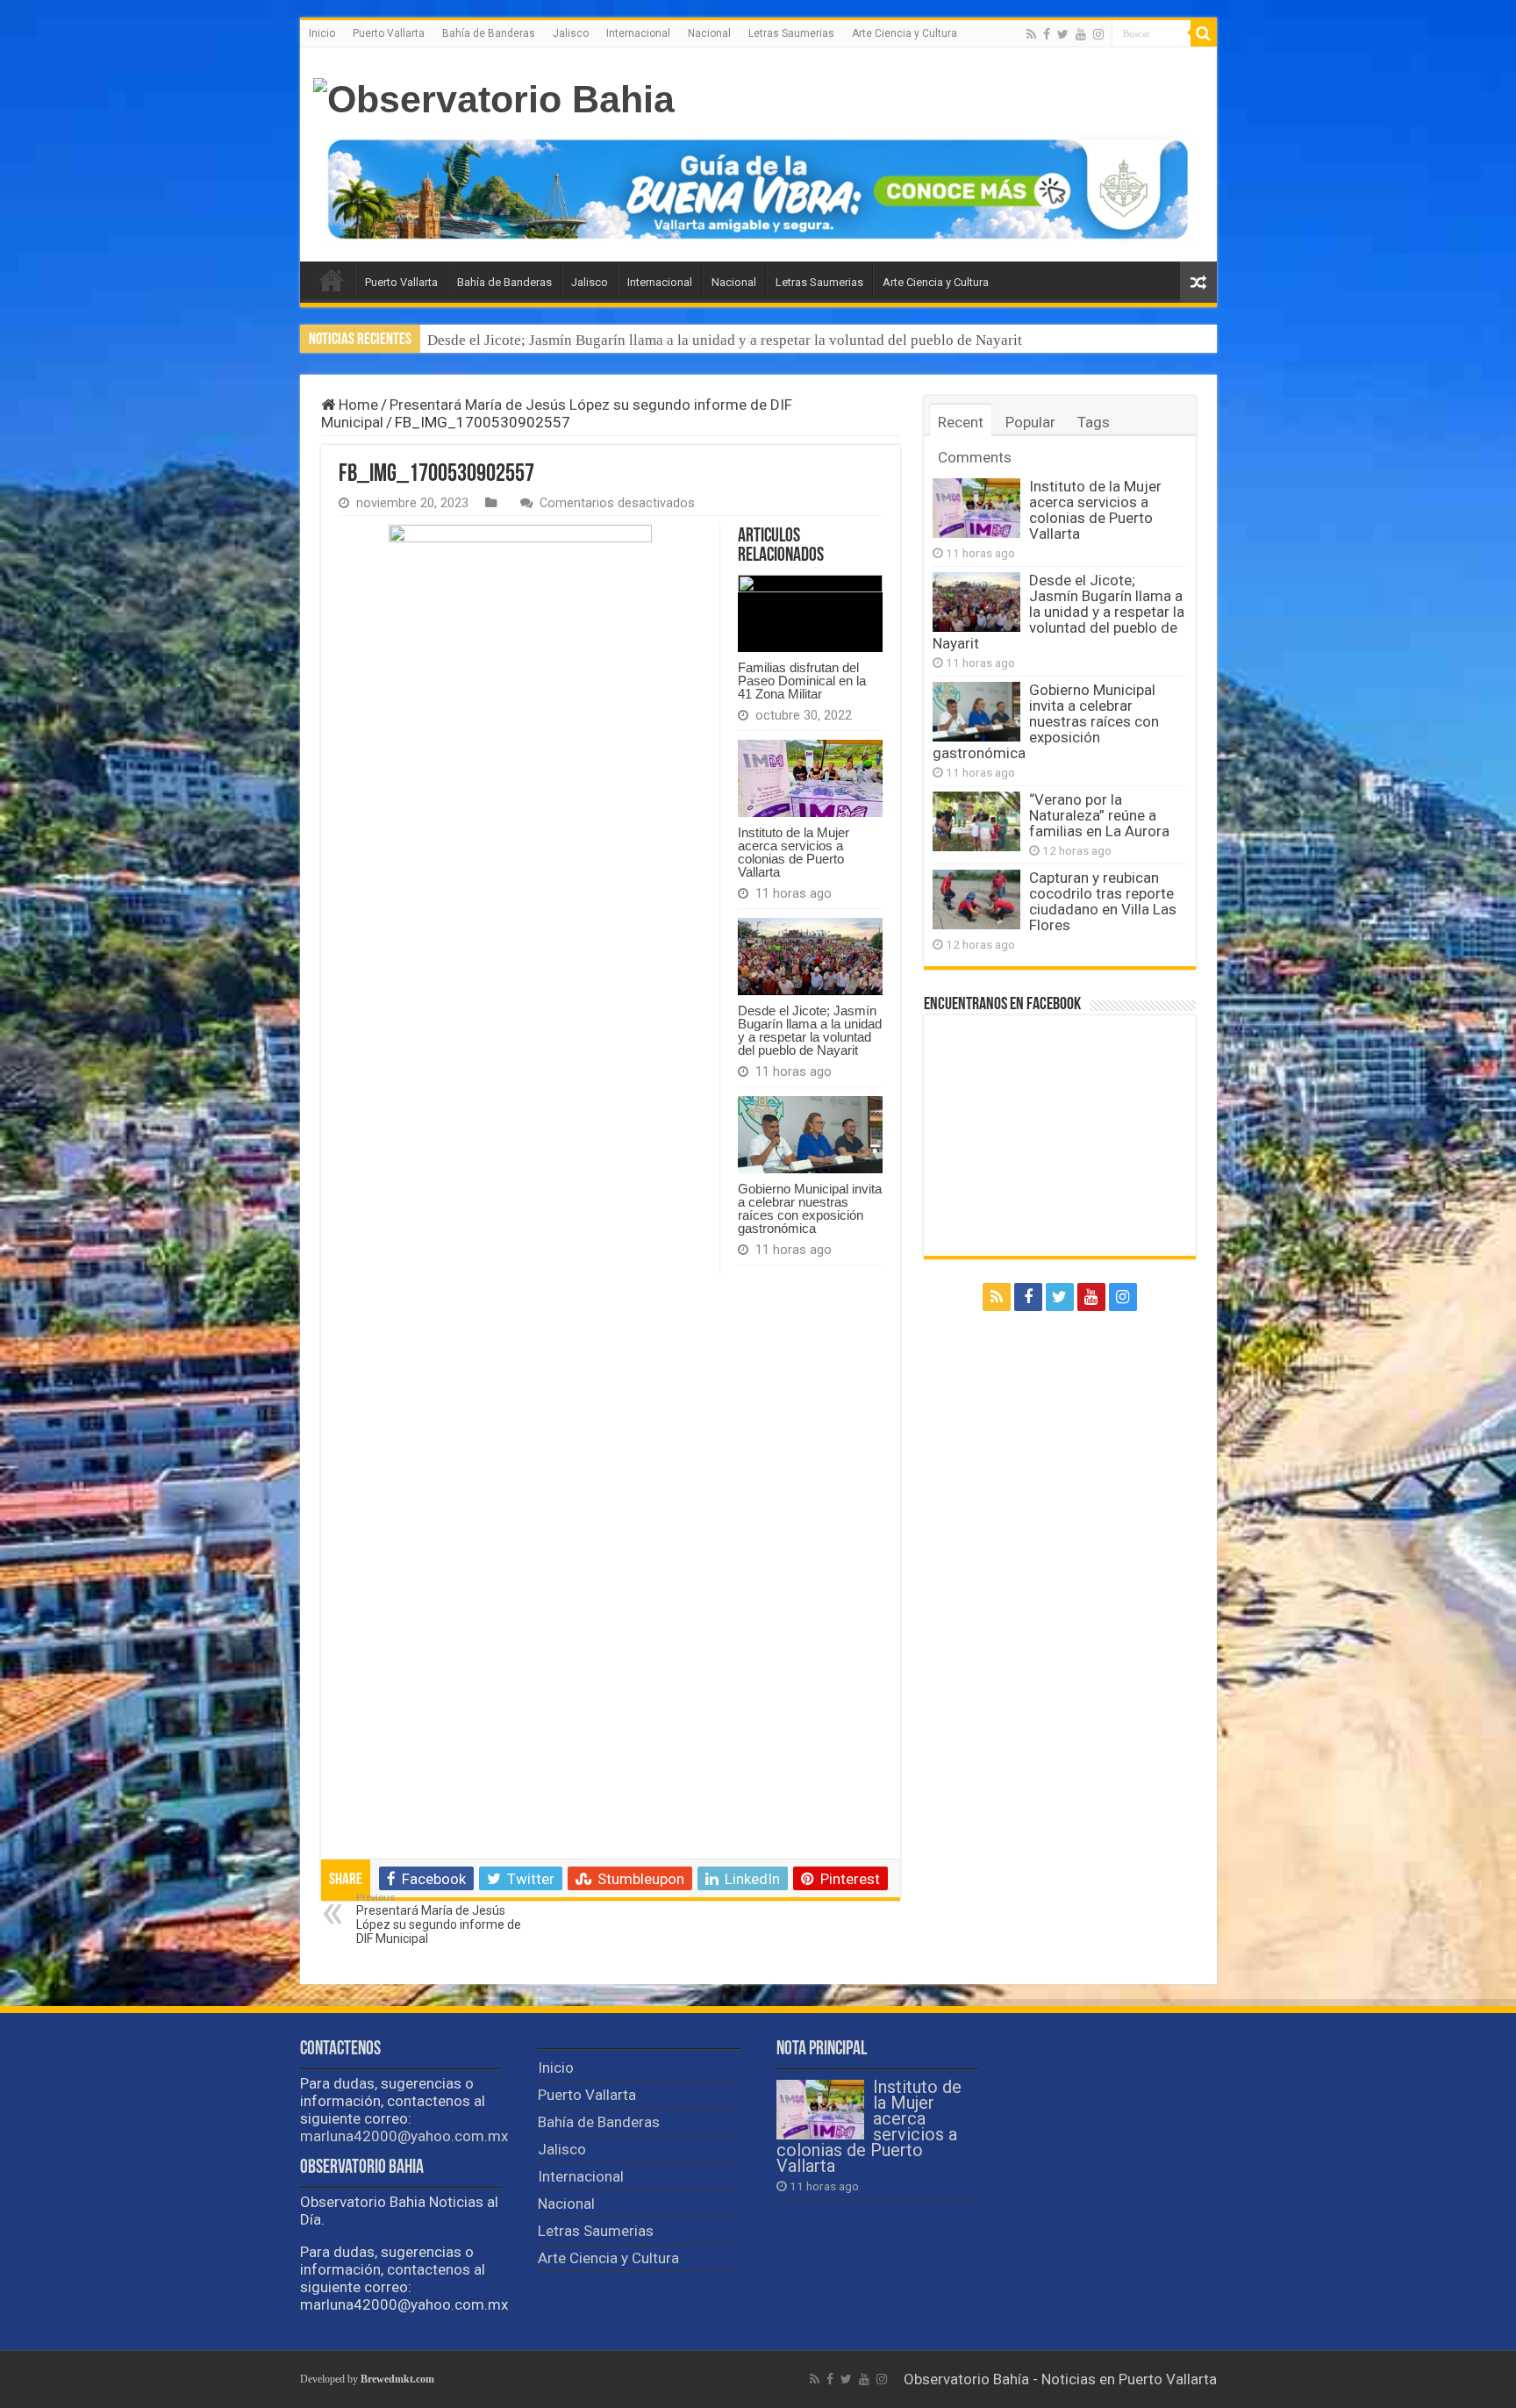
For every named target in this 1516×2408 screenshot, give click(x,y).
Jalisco (571, 33)
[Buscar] (1204, 33)
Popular (1030, 422)
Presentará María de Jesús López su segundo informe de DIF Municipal (439, 1919)
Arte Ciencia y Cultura (905, 33)
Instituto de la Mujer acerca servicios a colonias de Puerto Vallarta (794, 852)
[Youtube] (1081, 34)
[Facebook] (1047, 34)
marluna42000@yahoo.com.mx (404, 2136)
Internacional (638, 33)
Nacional (709, 33)
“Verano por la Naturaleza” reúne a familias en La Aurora (1099, 815)
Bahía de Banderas (489, 33)
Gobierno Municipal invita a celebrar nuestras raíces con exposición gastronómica (810, 1208)
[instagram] (1098, 34)
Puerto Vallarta (389, 33)
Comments (975, 457)
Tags (1094, 422)
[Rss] (1031, 34)
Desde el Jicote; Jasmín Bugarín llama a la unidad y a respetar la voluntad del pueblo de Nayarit (725, 340)
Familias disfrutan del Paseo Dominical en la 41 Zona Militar (802, 681)
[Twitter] (1063, 34)
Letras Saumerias (791, 33)
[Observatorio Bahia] (494, 100)
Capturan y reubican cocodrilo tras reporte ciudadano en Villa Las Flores (1103, 901)
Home (357, 405)
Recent (961, 422)
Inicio (322, 33)
